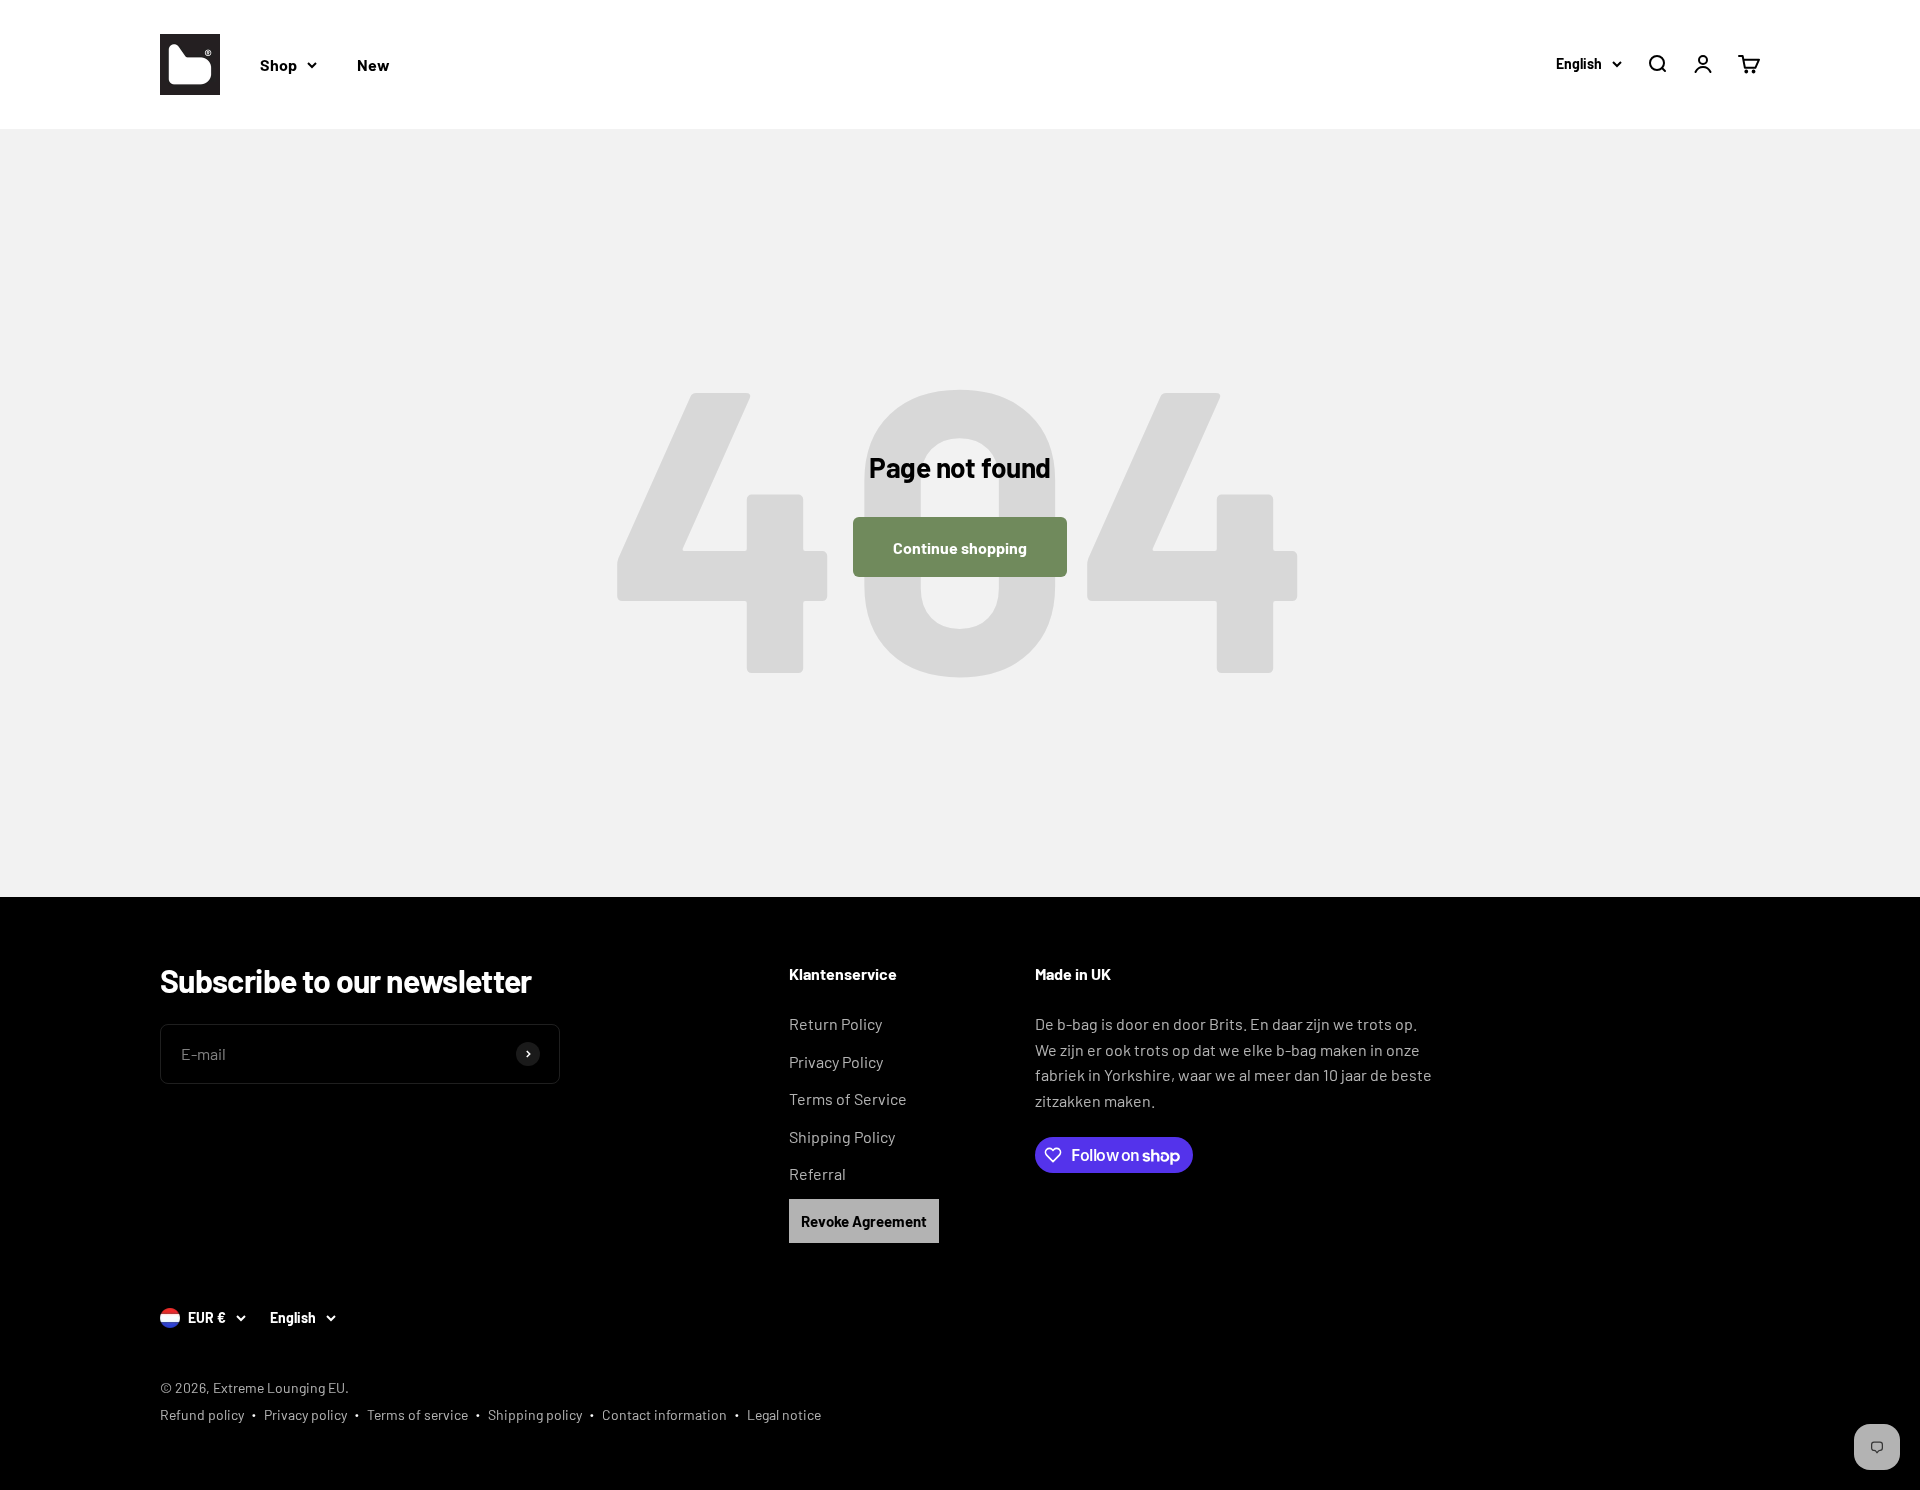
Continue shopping (960, 547)
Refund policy (202, 1414)
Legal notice (784, 1414)
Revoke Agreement (864, 1221)
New (373, 64)
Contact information (664, 1414)
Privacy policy (305, 1414)
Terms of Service (848, 1098)
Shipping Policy (842, 1136)
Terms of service (417, 1414)
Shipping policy (535, 1414)
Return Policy (835, 1023)
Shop (278, 64)
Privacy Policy (836, 1061)
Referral (817, 1173)
